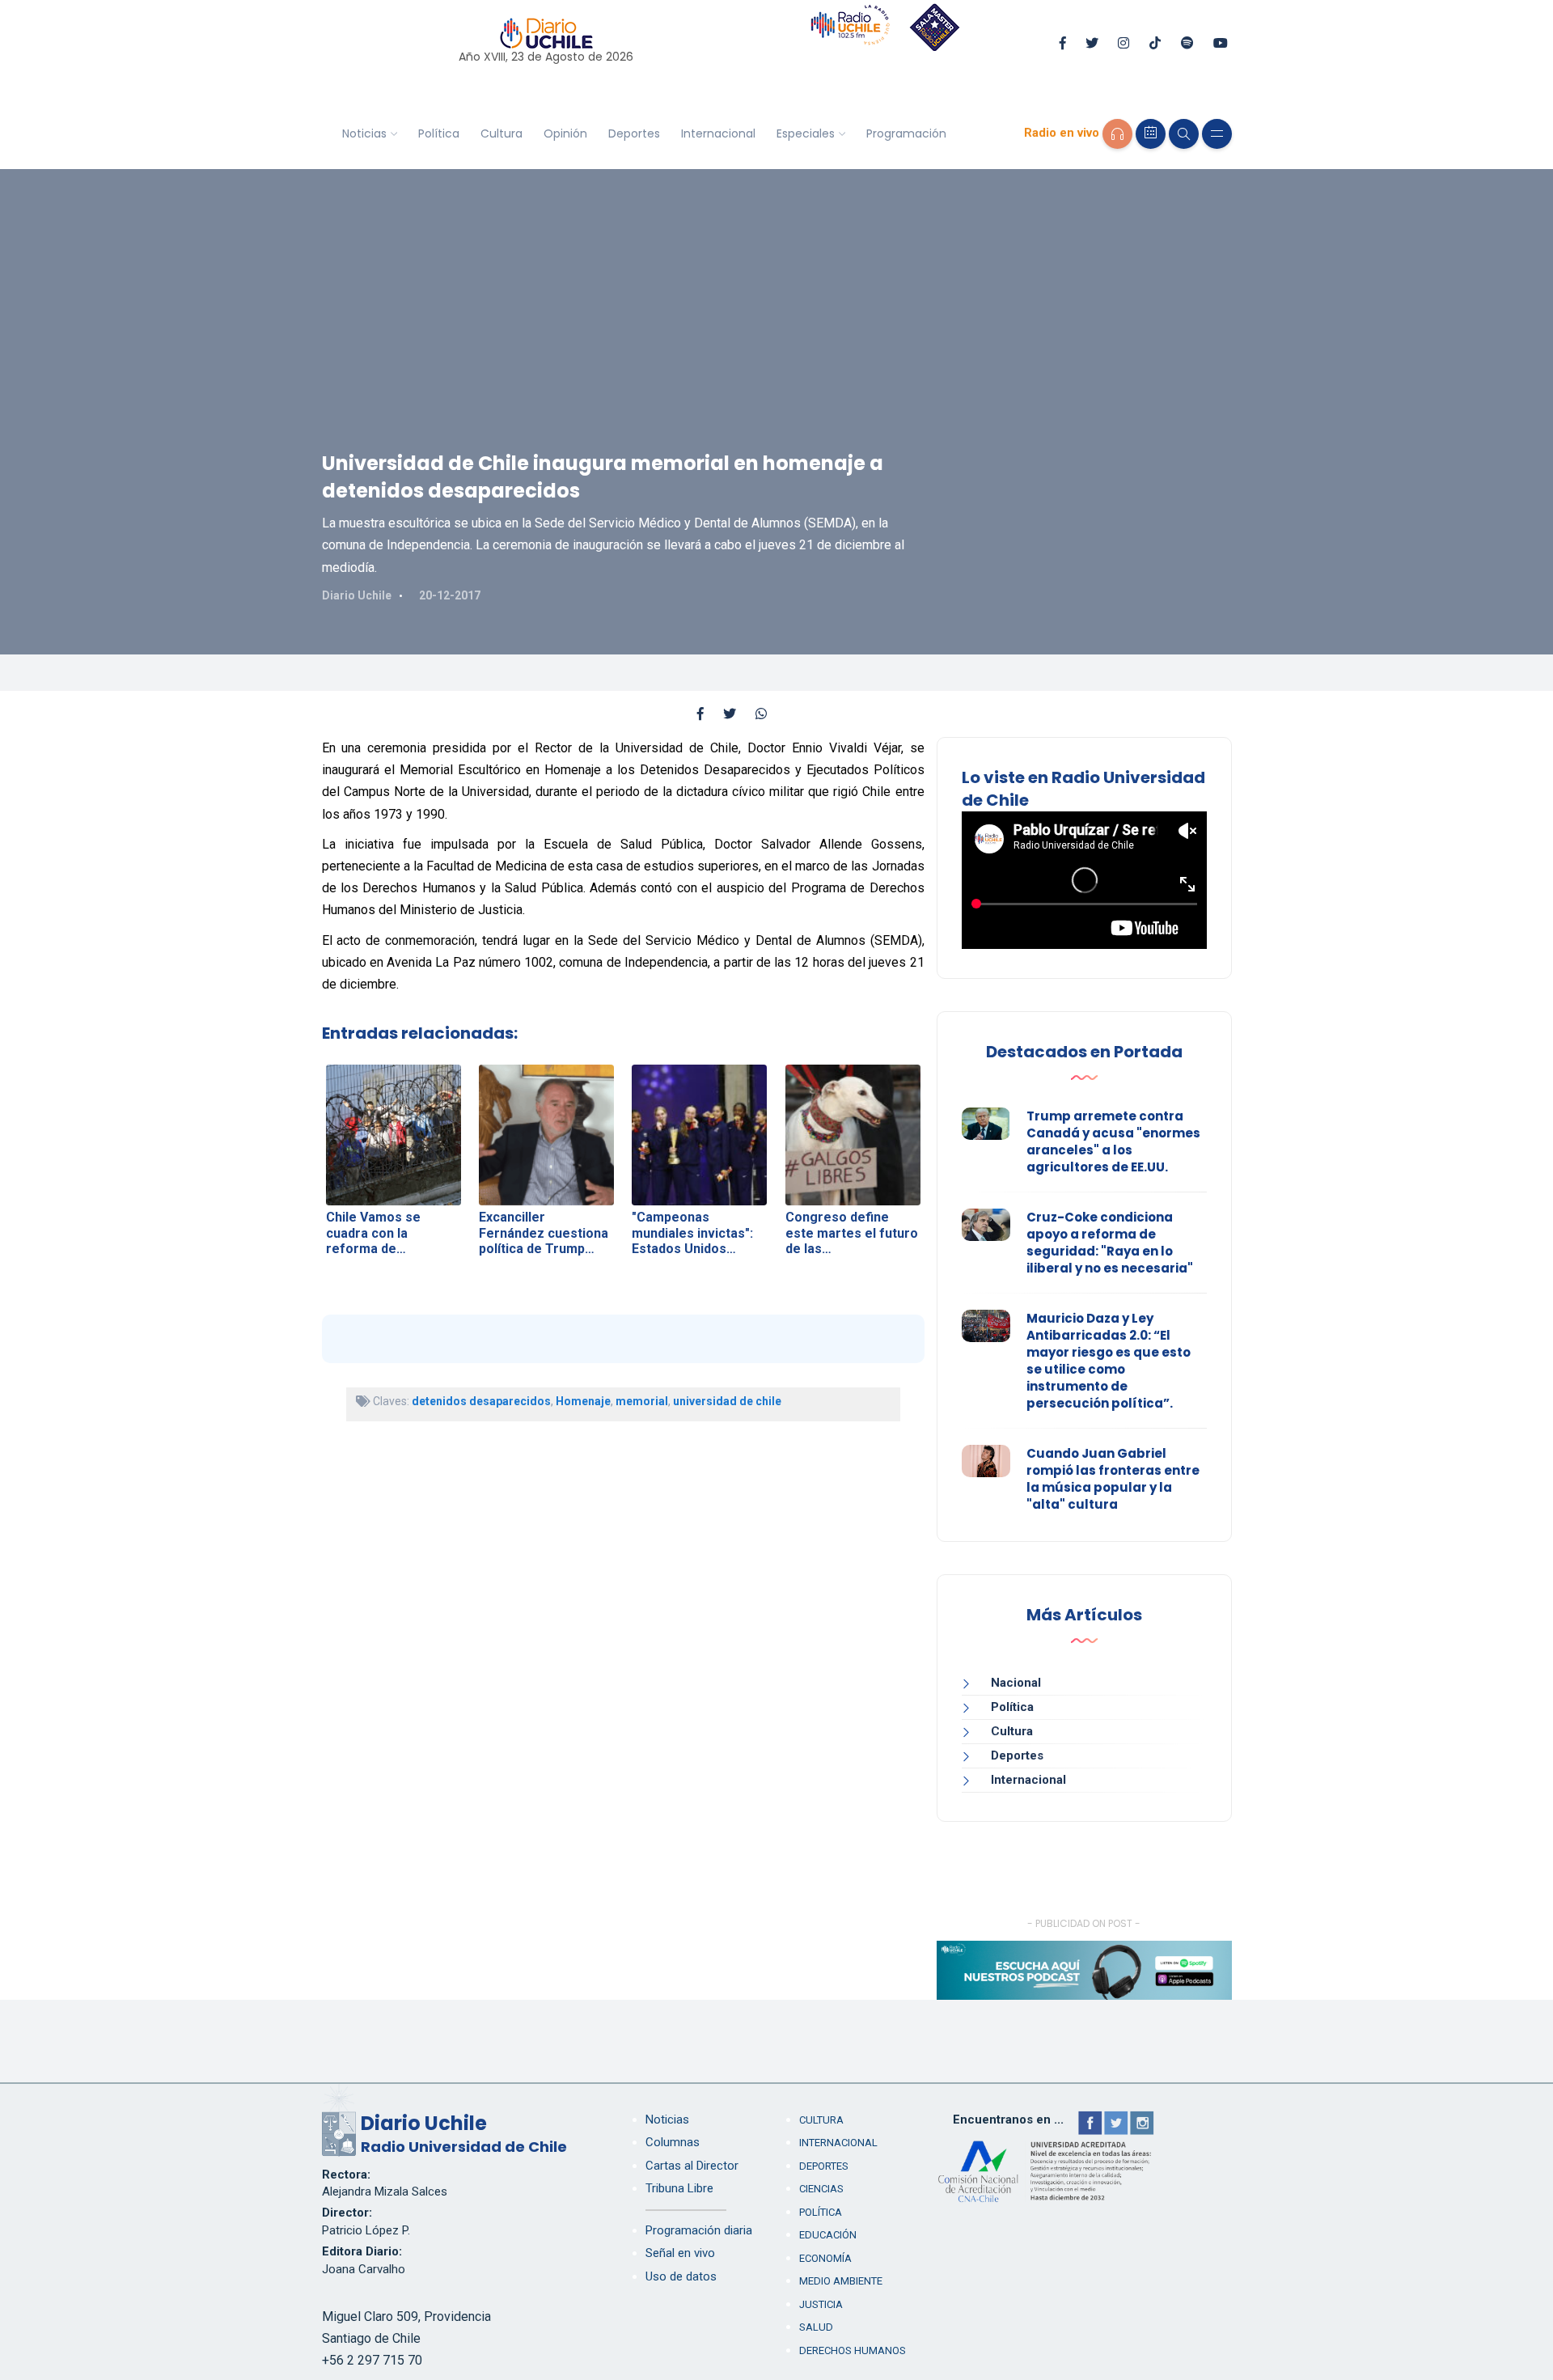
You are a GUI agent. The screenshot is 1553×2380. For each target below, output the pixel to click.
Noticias (364, 133)
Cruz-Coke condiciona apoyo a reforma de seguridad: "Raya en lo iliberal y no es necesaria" (1110, 1243)
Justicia (821, 2304)
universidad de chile (727, 1401)
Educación (828, 2235)
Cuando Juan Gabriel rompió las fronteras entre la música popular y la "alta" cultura (1113, 1479)
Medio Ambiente (841, 2281)
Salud (816, 2327)
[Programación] (1151, 134)
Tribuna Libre (679, 2188)
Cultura (501, 133)
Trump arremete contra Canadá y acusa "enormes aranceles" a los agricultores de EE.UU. (1113, 1141)
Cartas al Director (692, 2166)
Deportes (634, 133)
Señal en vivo (680, 2253)
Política (439, 133)
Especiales (806, 133)
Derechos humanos (853, 2350)
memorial (642, 1401)
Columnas (673, 2142)
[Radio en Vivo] (1117, 134)
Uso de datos (681, 2276)
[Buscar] (1184, 134)
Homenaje (583, 1401)
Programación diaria (699, 2230)
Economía (825, 2258)
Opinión (565, 133)
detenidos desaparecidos (481, 1401)
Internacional (718, 133)
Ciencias (821, 2189)
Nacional (1016, 1683)
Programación (906, 133)
